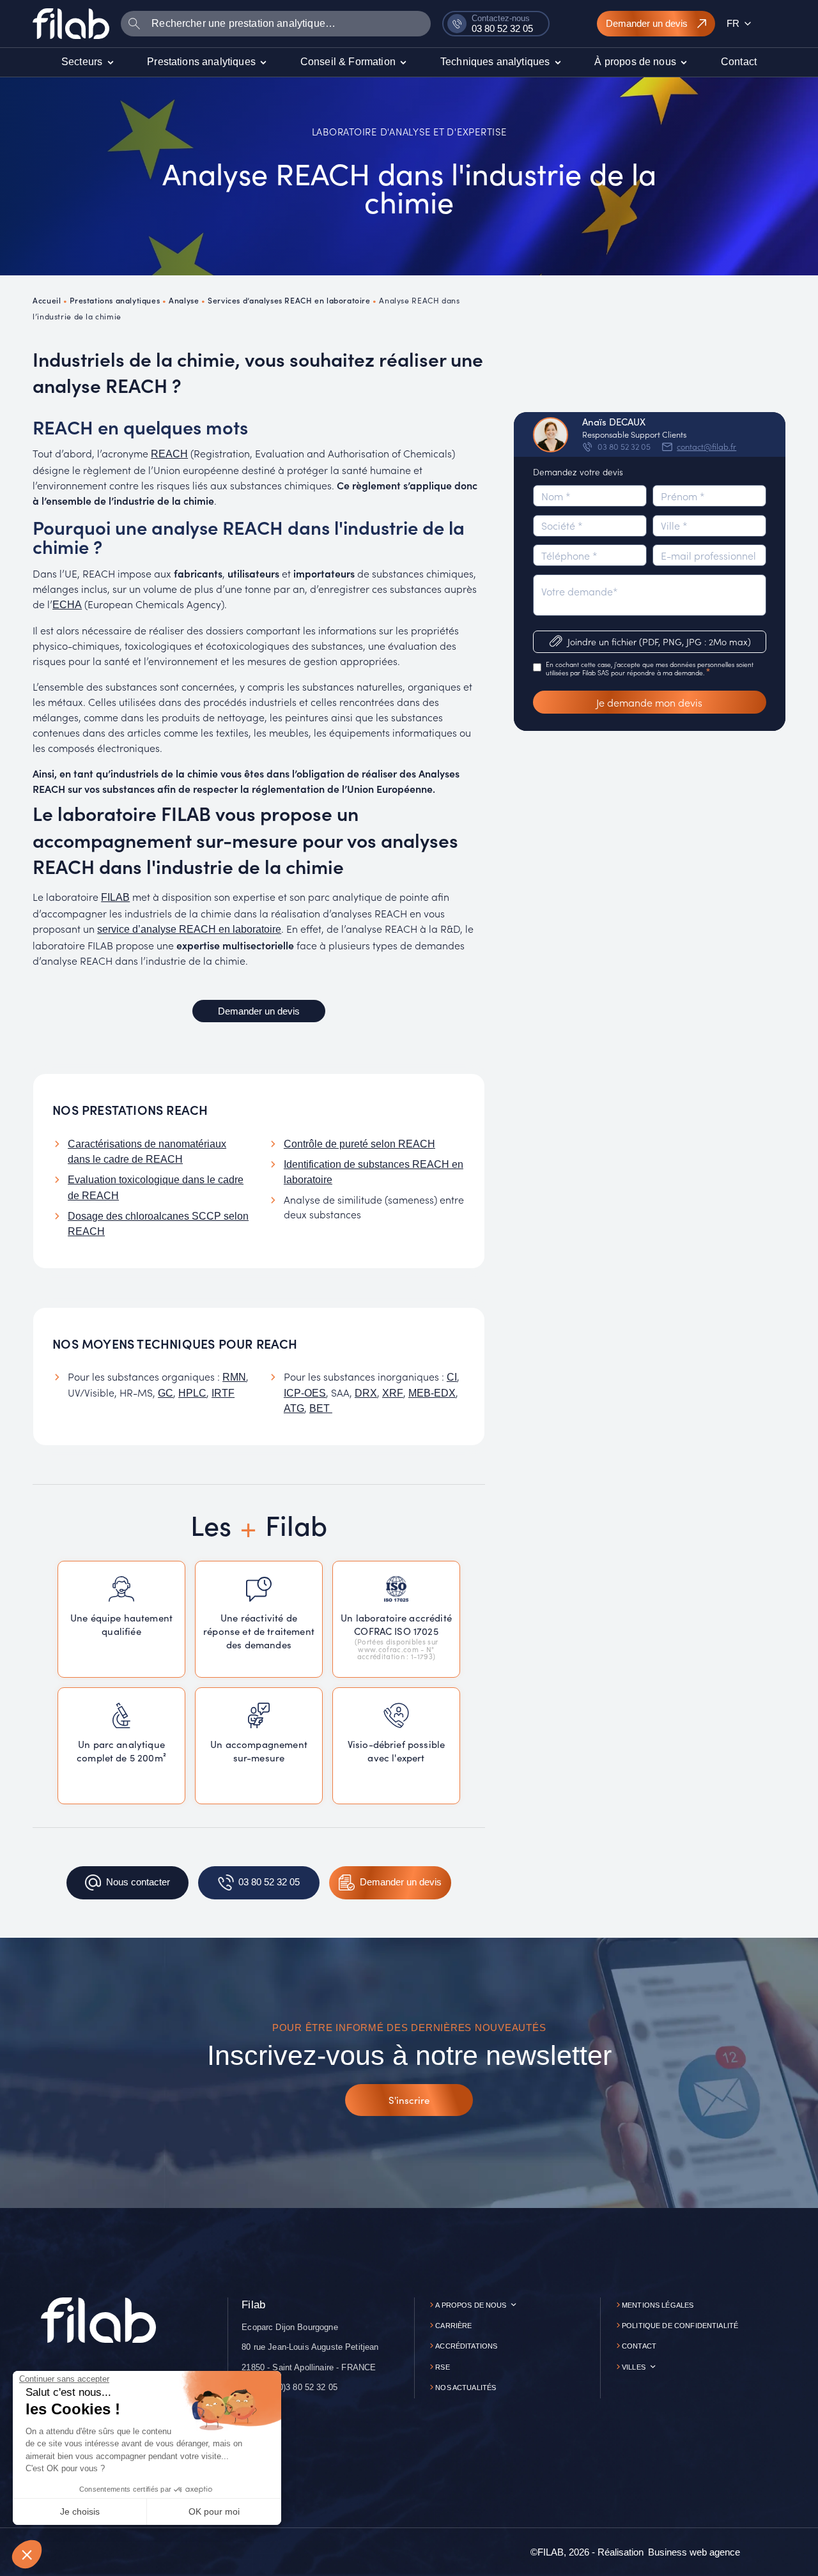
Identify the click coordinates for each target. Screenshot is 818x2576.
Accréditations (466, 2346)
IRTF (223, 1393)
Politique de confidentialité (680, 2326)
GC (166, 1393)
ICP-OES (305, 1393)
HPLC (192, 1393)
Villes (634, 2367)
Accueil (47, 300)
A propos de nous (471, 2305)
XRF (393, 1393)
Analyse (184, 300)
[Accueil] (71, 23)
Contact (639, 2346)
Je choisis (80, 2511)
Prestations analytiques (115, 300)
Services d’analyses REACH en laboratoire (289, 300)
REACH (169, 454)
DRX (366, 1393)
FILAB (115, 897)
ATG (294, 1408)
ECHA (67, 605)
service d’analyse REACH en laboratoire (189, 929)
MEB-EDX (432, 1393)
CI (452, 1377)
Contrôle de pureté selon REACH (359, 1144)
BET (321, 1408)
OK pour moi (214, 2511)
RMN (234, 1377)
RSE (442, 2367)
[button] (27, 2554)
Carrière (453, 2326)
